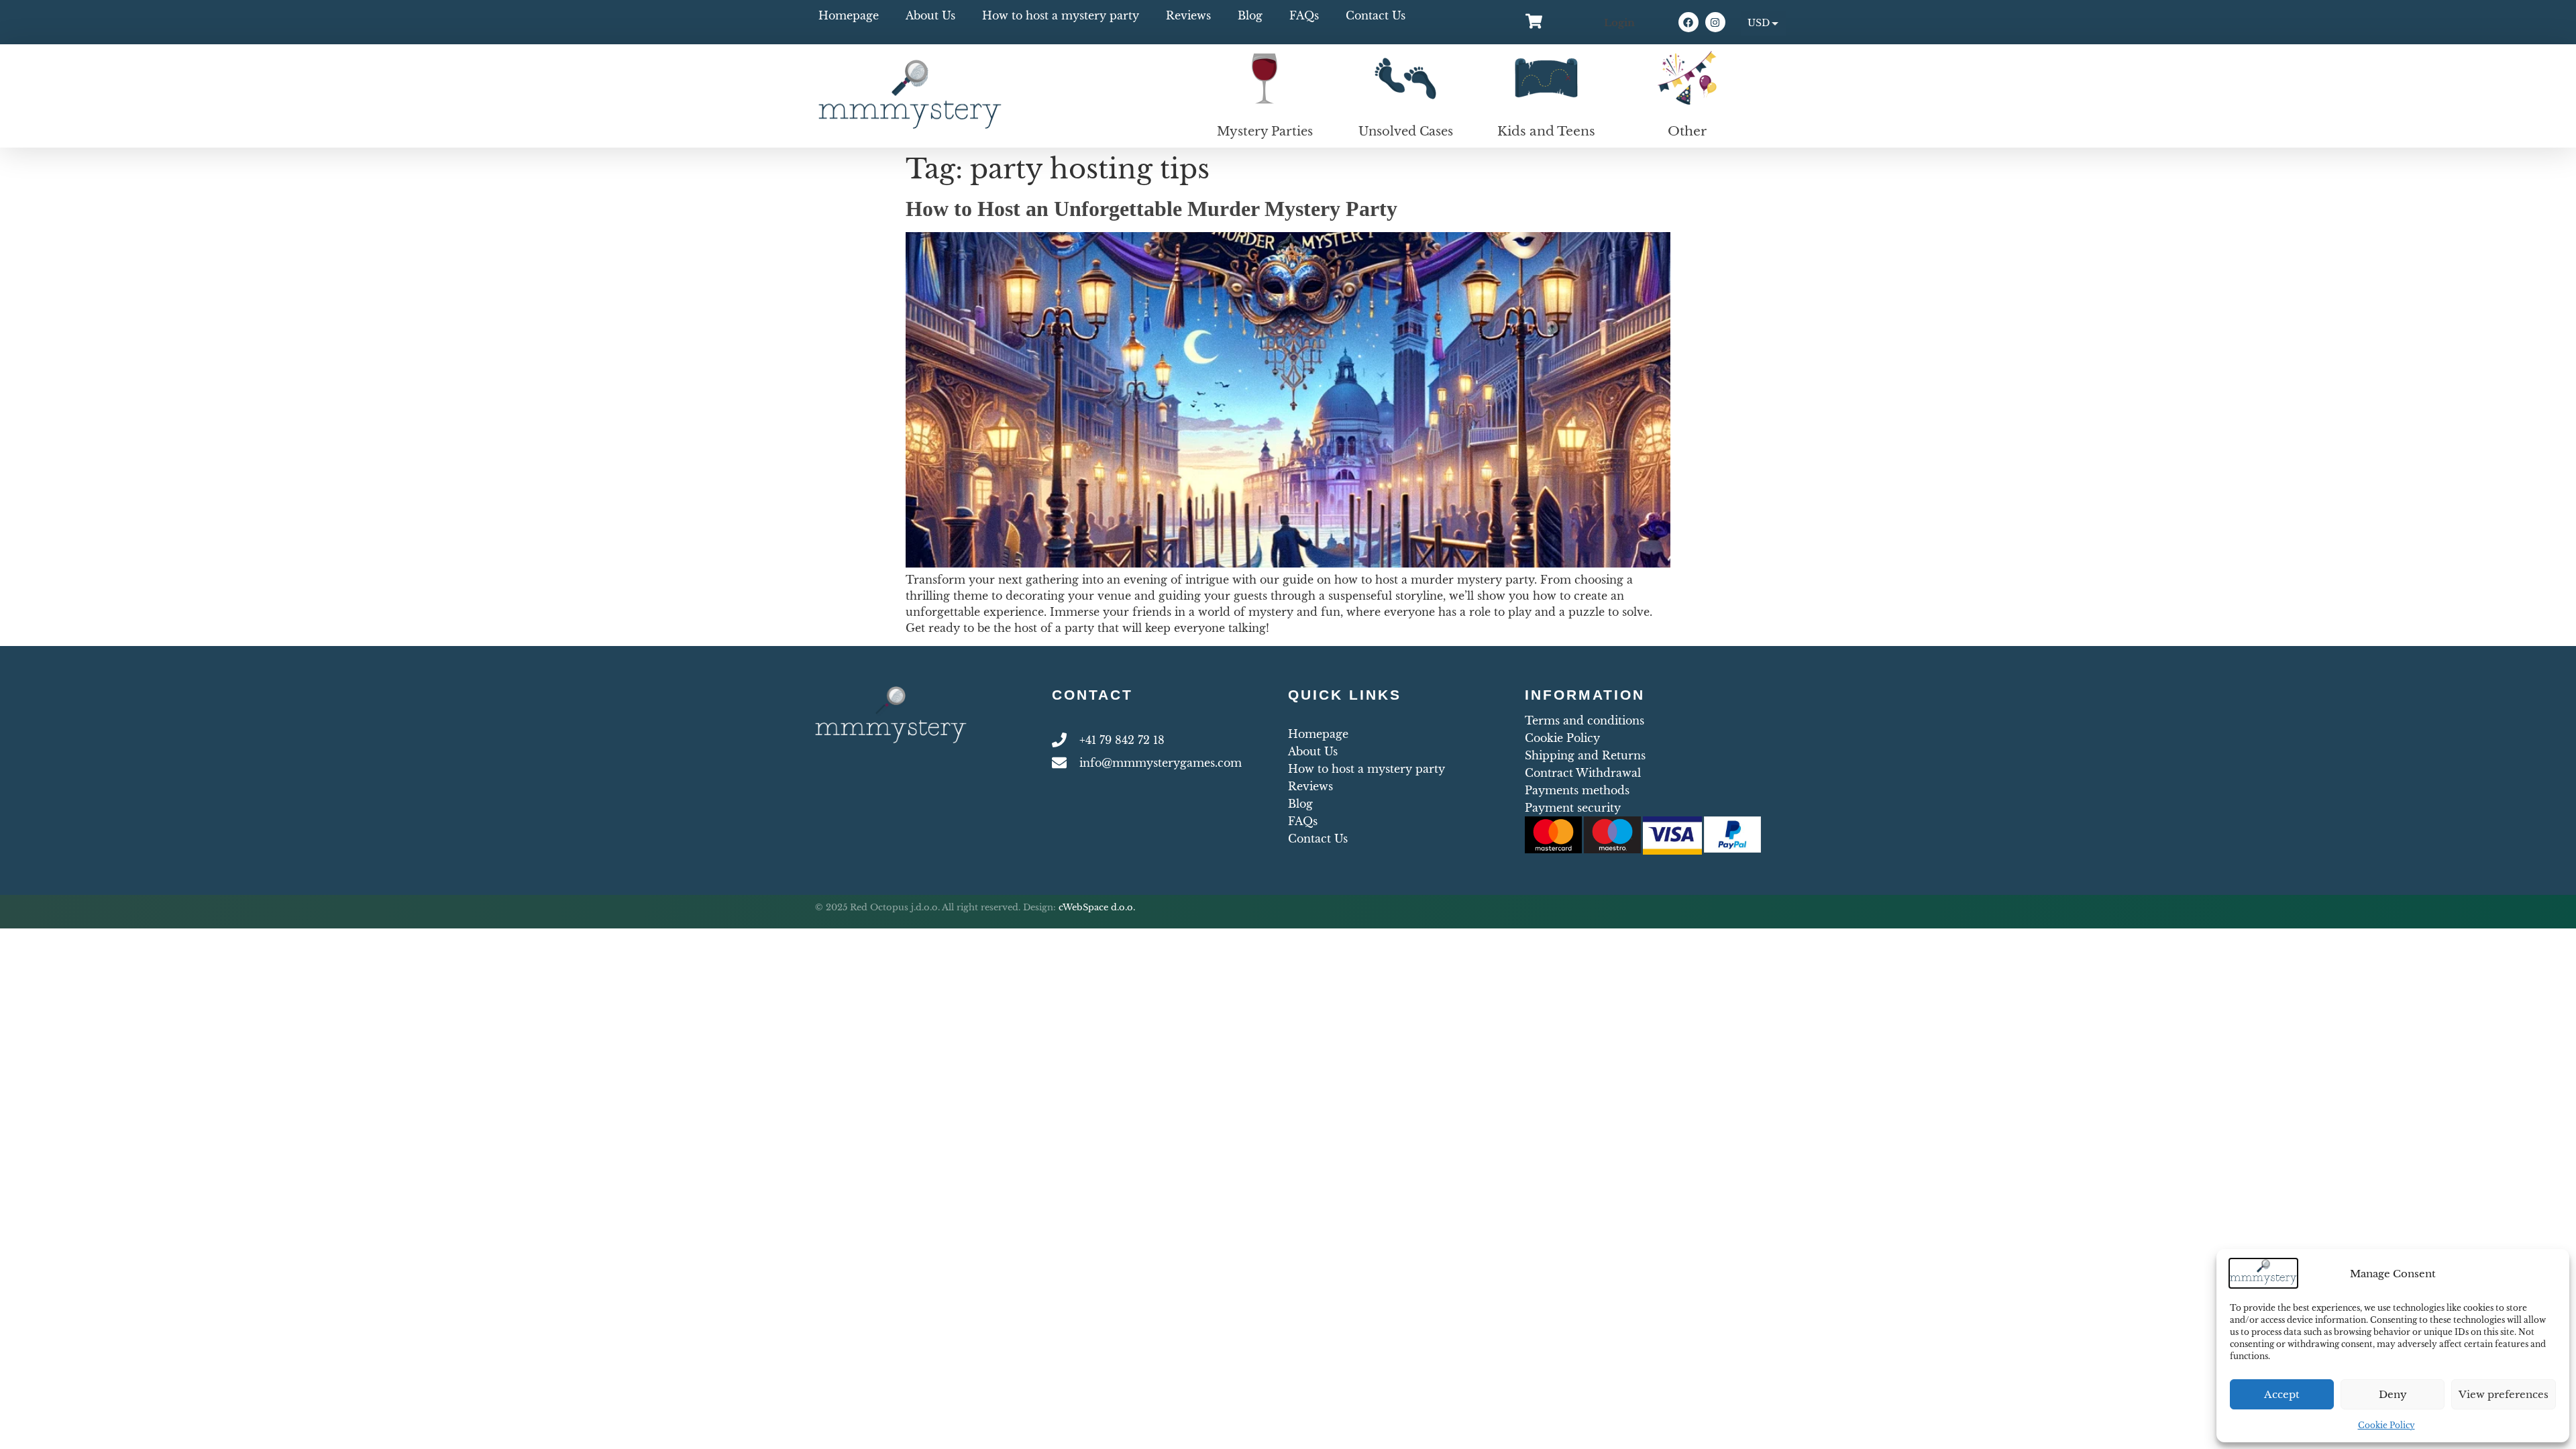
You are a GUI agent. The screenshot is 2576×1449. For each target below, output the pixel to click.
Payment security (1573, 808)
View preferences (2504, 1394)
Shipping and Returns (1585, 755)
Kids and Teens (1546, 131)
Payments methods (1577, 790)
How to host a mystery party (1061, 15)
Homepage (849, 15)
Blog (1250, 15)
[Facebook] (1688, 22)
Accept (2282, 1394)
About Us (930, 15)
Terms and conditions (1585, 720)
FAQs (1304, 15)
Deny (2393, 1394)
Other (1687, 131)
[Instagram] (1715, 22)
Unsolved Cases (1406, 131)
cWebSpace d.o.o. (1097, 907)
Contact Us (1376, 15)
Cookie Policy (2386, 1425)
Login (1619, 22)
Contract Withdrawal (1583, 773)
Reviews (1188, 15)
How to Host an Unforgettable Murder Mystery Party (1151, 209)
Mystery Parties (1265, 131)
